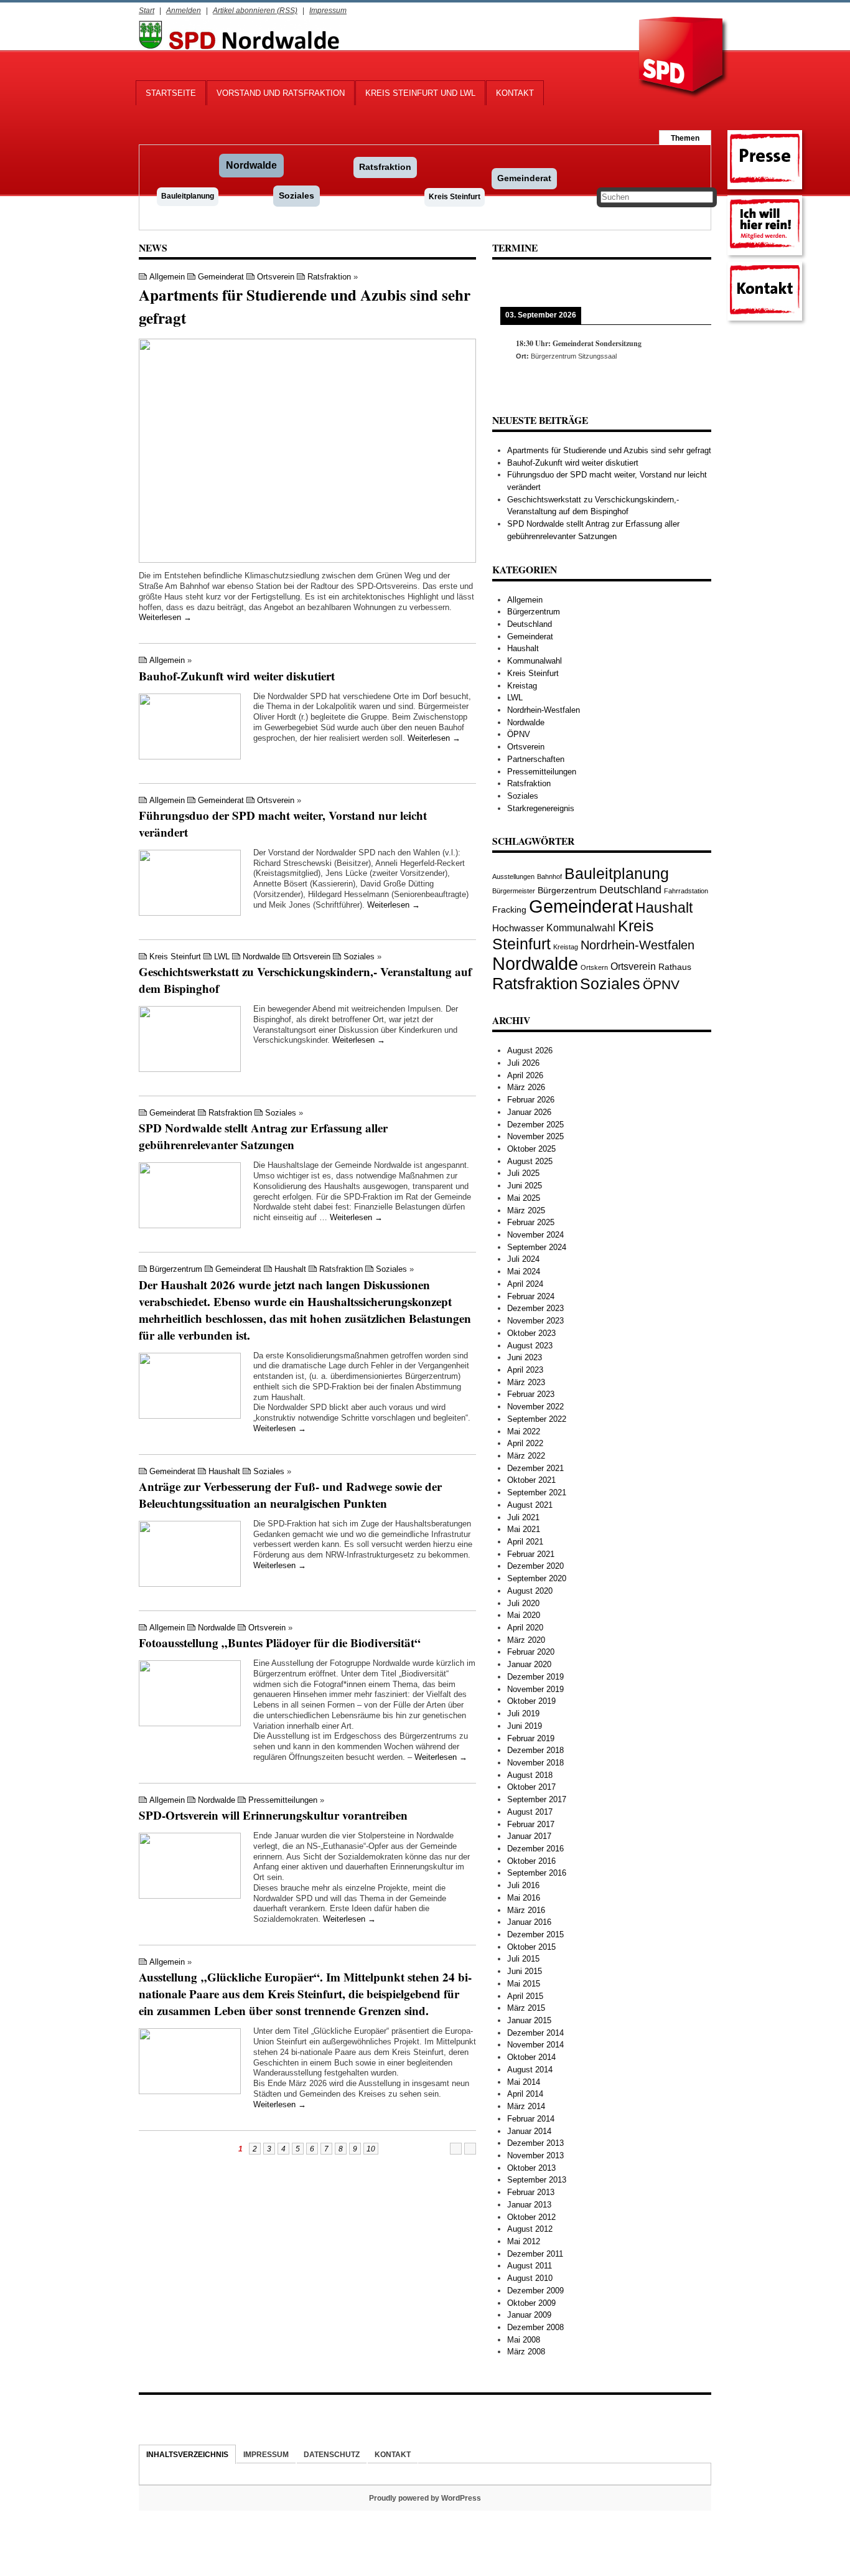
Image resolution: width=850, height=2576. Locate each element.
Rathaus (675, 967)
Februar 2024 (531, 1296)
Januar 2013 (529, 2205)
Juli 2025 (523, 1173)
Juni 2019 (525, 1726)
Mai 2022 (524, 1431)
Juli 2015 (523, 1959)
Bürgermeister (514, 891)
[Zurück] (514, 283)
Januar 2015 (529, 2020)
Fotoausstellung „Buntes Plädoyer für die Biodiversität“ (280, 1643)
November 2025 (535, 1136)
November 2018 (535, 1763)
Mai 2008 (524, 2340)
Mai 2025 (524, 1198)
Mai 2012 (524, 2241)
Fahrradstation (686, 891)
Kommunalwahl (535, 661)
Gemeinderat (524, 178)
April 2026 (525, 1075)
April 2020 (525, 1628)
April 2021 (525, 1542)
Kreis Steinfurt (455, 197)
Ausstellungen (513, 877)
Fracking (509, 910)
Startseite (171, 93)
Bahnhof (549, 877)
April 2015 (525, 1996)
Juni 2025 (525, 1186)
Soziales (297, 195)
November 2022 (535, 1407)
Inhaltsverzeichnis (187, 2454)
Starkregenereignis (541, 808)
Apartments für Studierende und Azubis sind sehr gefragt (609, 450)
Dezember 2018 (535, 1750)
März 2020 (526, 1640)
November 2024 (535, 1235)
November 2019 (535, 1689)
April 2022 (525, 1443)
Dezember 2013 (535, 2143)
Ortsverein (276, 277)
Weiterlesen (165, 617)
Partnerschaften (536, 759)
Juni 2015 (525, 1971)
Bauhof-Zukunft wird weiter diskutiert (237, 676)
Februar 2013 (531, 2192)
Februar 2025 (531, 1222)
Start (147, 10)
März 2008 (526, 2352)
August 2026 (530, 1051)
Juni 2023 (525, 1357)
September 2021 (537, 1492)
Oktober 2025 (531, 1149)
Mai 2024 (524, 1272)
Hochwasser (518, 928)
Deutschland (530, 624)
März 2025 (526, 1210)
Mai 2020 (524, 1615)
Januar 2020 (529, 1664)
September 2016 (537, 1873)
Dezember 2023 (535, 1308)
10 (371, 2149)
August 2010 (530, 2278)
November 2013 (535, 2155)
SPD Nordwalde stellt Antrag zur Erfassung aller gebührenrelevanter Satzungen (263, 1136)
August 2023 (530, 1346)
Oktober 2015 (531, 1947)
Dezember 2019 (535, 1677)
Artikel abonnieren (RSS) (255, 10)
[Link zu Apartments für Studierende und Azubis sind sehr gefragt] (307, 451)
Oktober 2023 (531, 1333)
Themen (685, 138)
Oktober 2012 (531, 2217)
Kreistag (522, 686)
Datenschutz (332, 2454)
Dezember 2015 (535, 1934)
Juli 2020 (523, 1603)
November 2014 (535, 2045)
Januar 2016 (529, 1922)
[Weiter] (689, 283)
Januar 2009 (529, 2315)
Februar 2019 (531, 1738)
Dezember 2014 (535, 2033)
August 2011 (530, 2266)
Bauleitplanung (188, 196)
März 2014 (526, 2106)
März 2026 (526, 1087)
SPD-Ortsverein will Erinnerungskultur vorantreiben (273, 1815)
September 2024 (537, 1247)
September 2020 (537, 1578)
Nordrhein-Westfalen (544, 710)
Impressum (328, 10)
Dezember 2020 (535, 1566)
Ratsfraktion (385, 167)
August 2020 (530, 1591)
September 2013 (537, 2180)
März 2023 (526, 1382)
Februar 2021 (531, 1554)
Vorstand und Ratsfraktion (281, 93)
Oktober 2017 (531, 1787)
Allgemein (167, 277)
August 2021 (530, 1505)
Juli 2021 (523, 1517)
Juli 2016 (523, 1885)
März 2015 (526, 2008)
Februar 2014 (531, 2119)
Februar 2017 (531, 1824)
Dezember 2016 (535, 1849)
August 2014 (530, 2070)
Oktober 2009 (531, 2303)
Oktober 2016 (531, 1861)
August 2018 (530, 1775)
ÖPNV (519, 734)
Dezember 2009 (535, 2291)
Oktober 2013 (531, 2168)
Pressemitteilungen (283, 1800)
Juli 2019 (523, 1713)
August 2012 (530, 2229)
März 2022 (526, 1456)
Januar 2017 (529, 1836)
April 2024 (525, 1284)
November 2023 (535, 1321)
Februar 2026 (531, 1100)
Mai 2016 (524, 1898)
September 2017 (537, 1799)
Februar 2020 (531, 1652)
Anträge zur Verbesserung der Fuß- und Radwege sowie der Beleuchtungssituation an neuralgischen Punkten (290, 1495)
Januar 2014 (529, 2131)
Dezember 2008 (535, 2327)
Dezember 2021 (535, 1468)
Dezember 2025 (535, 1125)
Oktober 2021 (531, 1480)
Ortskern (594, 967)
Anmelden (184, 10)
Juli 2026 (523, 1063)
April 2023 (525, 1370)
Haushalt (290, 1269)
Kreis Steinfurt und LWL (420, 93)
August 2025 (530, 1161)
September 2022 (537, 1419)
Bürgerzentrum (176, 1269)
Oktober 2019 (531, 1701)
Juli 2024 (523, 1259)
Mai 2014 (524, 2082)
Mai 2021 (524, 1529)
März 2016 (526, 1910)
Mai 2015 (524, 1984)
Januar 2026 (529, 1112)
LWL (222, 957)
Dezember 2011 (535, 2254)
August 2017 (530, 1812)
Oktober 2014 (531, 2057)
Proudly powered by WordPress (425, 2498)
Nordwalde (251, 165)
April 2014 (525, 2094)
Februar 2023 (531, 1394)
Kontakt (515, 93)
